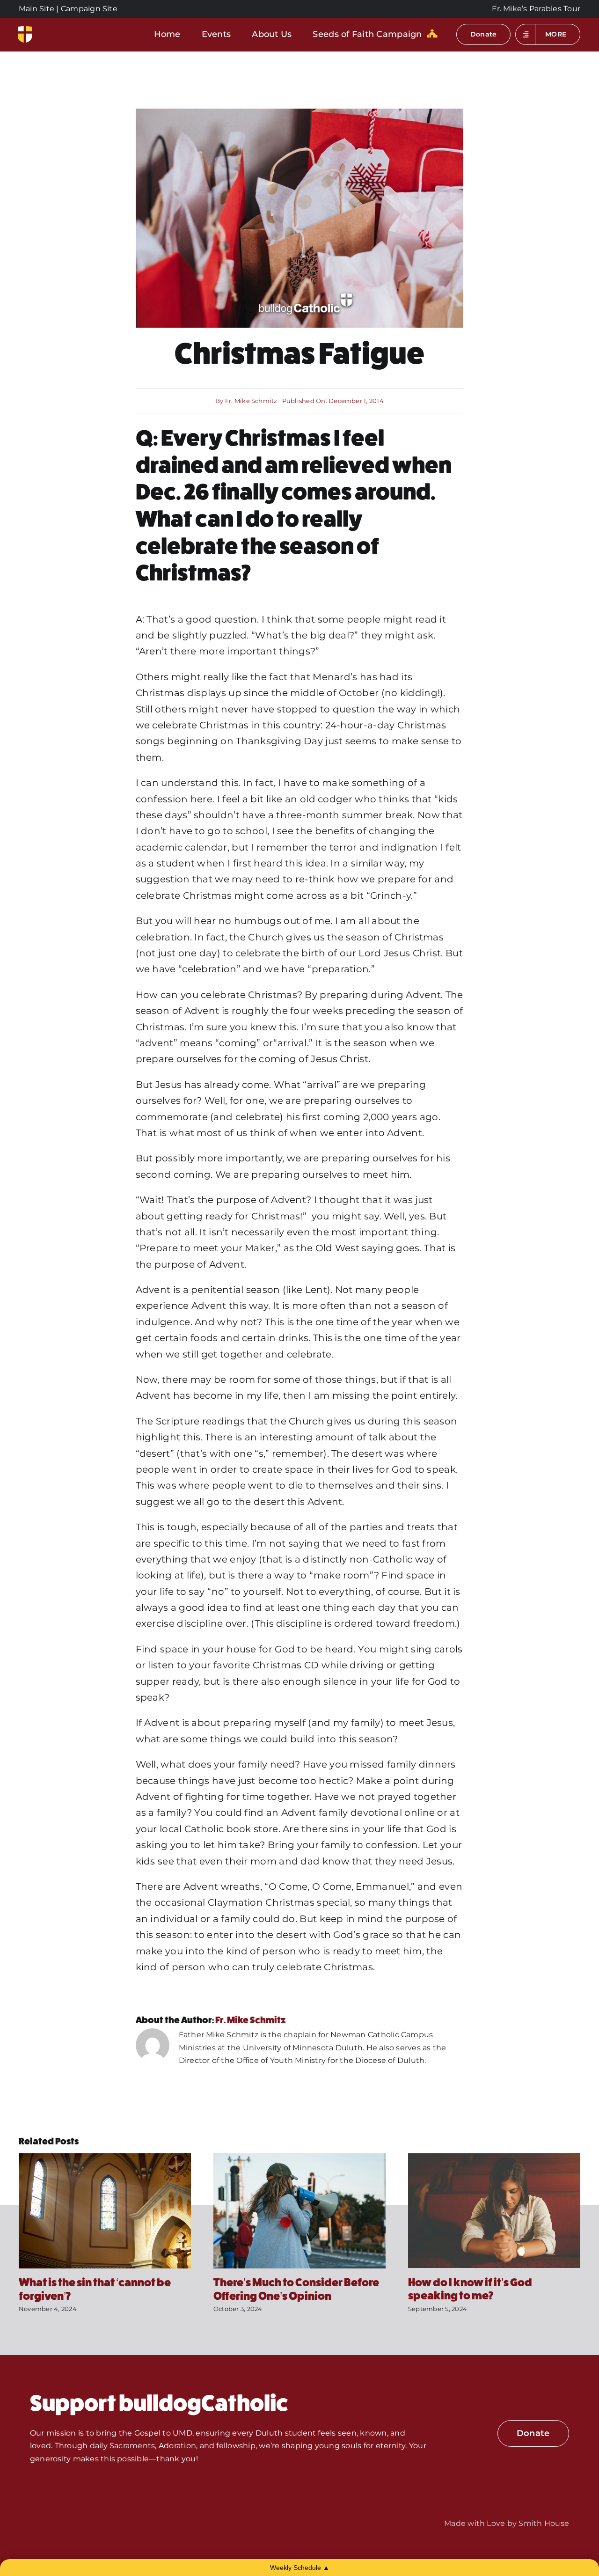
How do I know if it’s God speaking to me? (470, 2289)
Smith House (544, 2523)
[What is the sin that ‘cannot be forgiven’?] (105, 2158)
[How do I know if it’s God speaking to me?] (494, 2158)
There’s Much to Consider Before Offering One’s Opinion (296, 2289)
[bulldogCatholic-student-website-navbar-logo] (25, 30)
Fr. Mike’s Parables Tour (536, 9)
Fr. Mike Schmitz (251, 401)
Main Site (37, 9)
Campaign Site (89, 9)
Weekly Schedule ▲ (300, 2568)
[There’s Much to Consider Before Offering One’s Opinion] (299, 2158)
